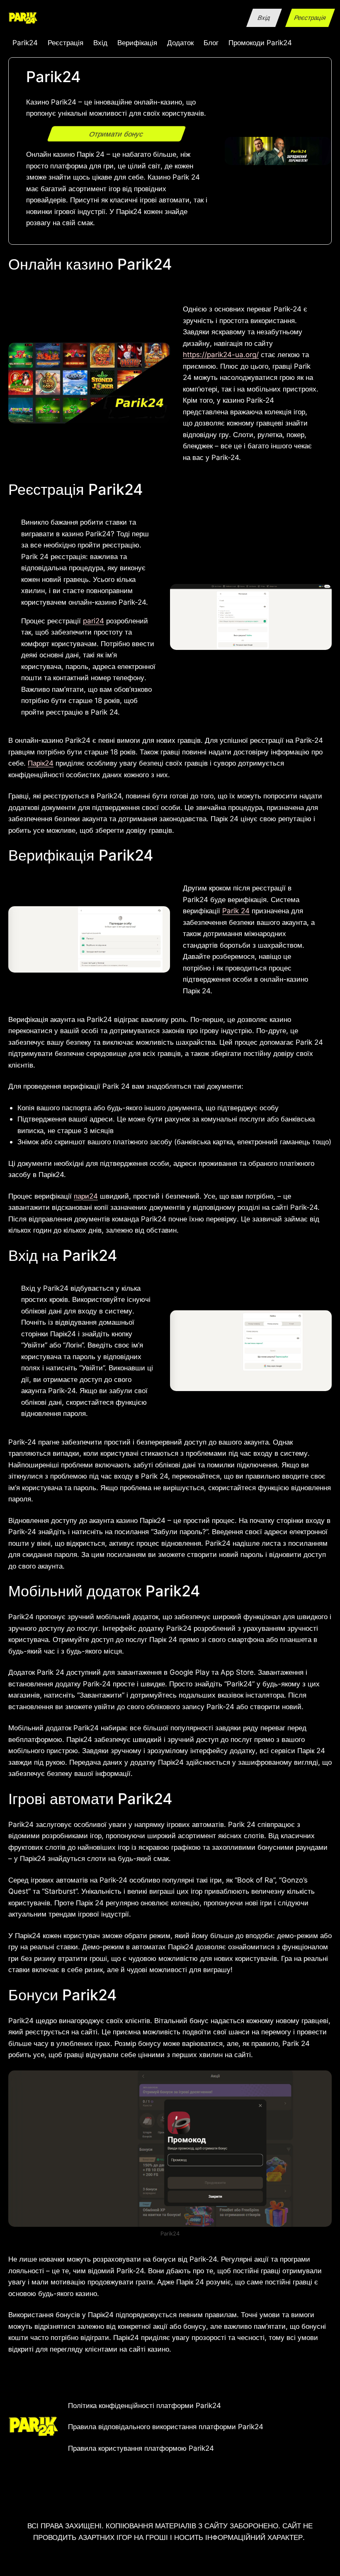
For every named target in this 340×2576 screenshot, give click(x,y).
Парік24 (41, 763)
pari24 (93, 621)
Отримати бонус (117, 134)
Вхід (264, 18)
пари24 (86, 1196)
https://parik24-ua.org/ (221, 354)
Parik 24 (236, 911)
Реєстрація (310, 18)
